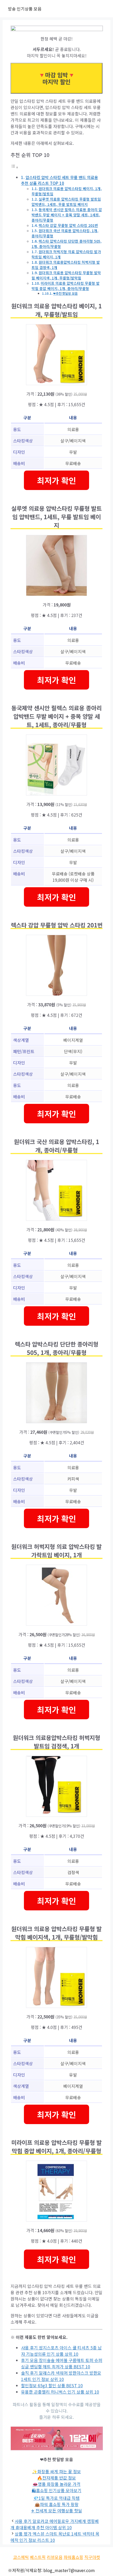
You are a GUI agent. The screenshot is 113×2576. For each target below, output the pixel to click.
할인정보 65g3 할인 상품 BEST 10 (52, 2385)
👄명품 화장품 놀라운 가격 (56, 2484)
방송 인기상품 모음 (25, 9)
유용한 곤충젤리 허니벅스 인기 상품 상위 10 (60, 2392)
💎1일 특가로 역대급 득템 (56, 2498)
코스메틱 (21, 2557)
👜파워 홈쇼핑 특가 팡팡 (57, 2504)
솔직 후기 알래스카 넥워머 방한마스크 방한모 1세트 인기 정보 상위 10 (61, 2376)
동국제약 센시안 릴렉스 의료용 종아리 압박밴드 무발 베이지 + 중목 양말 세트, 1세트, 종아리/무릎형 (67, 215)
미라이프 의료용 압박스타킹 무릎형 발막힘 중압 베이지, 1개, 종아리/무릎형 (66, 286)
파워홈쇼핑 (73, 2557)
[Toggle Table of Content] (14, 167)
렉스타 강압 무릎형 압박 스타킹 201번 (68, 225)
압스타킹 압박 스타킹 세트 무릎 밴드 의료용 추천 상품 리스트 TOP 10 (60, 180)
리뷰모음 (55, 2557)
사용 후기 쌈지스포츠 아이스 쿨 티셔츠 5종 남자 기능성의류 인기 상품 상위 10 (61, 2351)
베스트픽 (38, 2557)
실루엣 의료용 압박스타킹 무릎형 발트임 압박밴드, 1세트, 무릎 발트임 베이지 (66, 202)
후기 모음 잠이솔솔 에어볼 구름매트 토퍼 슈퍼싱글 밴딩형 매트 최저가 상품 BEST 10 (62, 2363)
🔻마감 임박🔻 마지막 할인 (56, 78)
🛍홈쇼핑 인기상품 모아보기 (57, 2490)
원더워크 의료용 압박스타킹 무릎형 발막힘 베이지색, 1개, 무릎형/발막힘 (66, 275)
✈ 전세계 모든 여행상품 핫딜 (56, 2511)
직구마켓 (92, 2557)
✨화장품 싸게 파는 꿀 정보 (56, 2471)
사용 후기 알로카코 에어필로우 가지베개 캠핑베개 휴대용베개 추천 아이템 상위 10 (55, 2524)
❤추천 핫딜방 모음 (65, 293)
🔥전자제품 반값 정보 (56, 2478)
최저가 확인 (56, 480)
